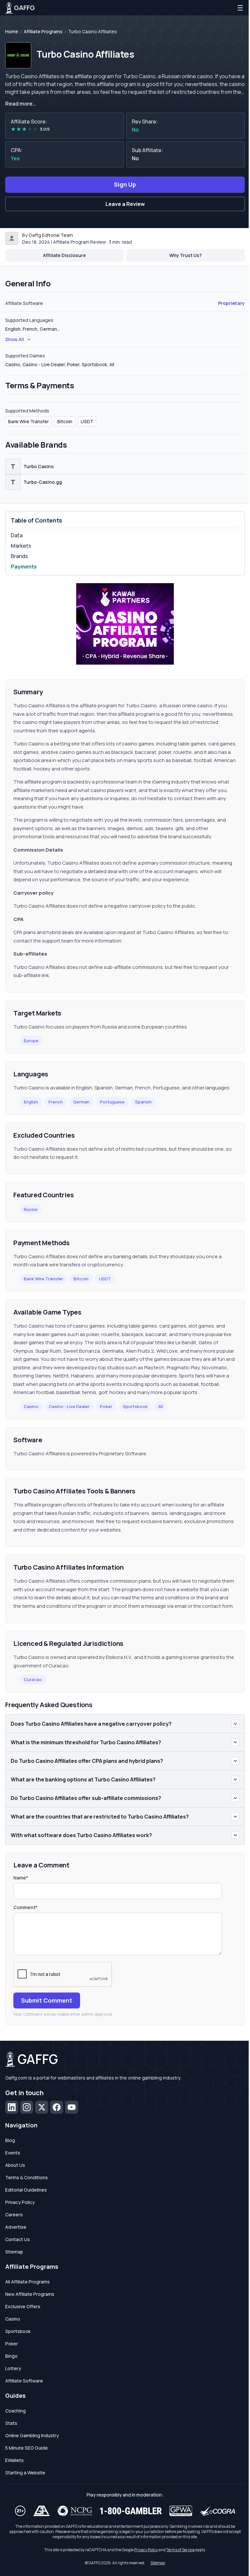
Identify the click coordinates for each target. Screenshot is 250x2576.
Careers (14, 2215)
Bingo (11, 2356)
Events (13, 2153)
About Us (15, 2165)
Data (17, 535)
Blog (10, 2140)
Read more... (21, 104)
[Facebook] (57, 2107)
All (161, 1406)
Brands (19, 556)
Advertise (16, 2227)
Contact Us (18, 2239)
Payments (24, 567)
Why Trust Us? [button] (186, 255)
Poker (106, 1406)
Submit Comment (47, 2000)
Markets (21, 546)
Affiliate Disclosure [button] (64, 255)
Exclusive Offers (23, 2306)
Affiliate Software (24, 2381)
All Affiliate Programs (28, 2282)
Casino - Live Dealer (69, 1406)
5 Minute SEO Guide (27, 2448)
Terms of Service (181, 2550)
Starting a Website (25, 2473)
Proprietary (231, 303)
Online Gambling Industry (32, 2435)
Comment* (25, 1907)
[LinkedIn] (12, 2107)
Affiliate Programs (43, 32)
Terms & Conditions (27, 2177)
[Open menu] (240, 8)
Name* (21, 1878)
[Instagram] (27, 2107)
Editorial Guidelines (26, 2190)
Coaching (15, 2411)
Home (12, 32)
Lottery (13, 2368)
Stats (11, 2423)
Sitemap (14, 2252)
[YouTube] (72, 2107)
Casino (31, 1406)
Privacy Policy (20, 2202)
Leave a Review (125, 204)
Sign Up (125, 184)
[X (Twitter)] (42, 2107)
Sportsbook (135, 1406)
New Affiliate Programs (30, 2294)
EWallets (14, 2460)
